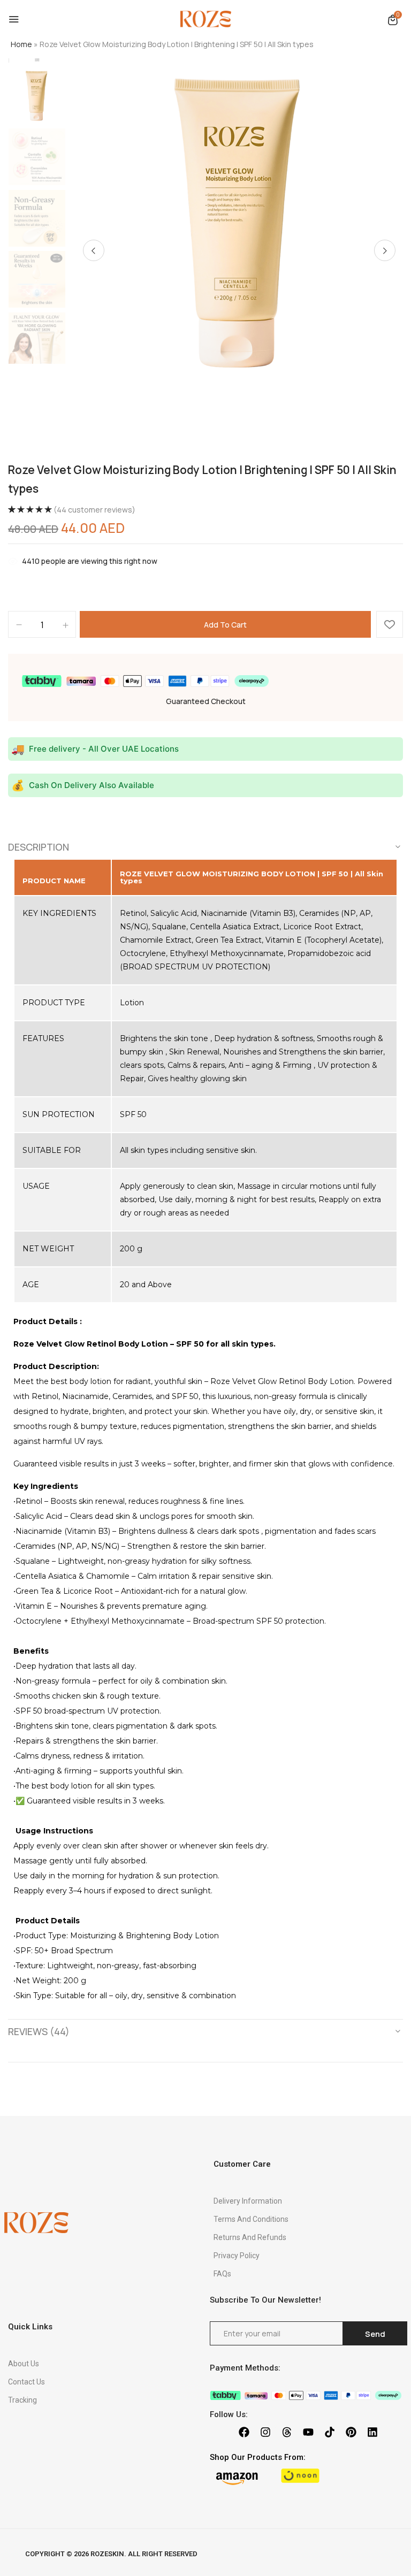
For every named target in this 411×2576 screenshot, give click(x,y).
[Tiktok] (330, 2432)
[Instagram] (265, 2432)
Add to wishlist (390, 624)
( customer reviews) (94, 510)
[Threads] (287, 2432)
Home (21, 44)
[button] (393, 20)
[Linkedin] (372, 2432)
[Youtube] (308, 2432)
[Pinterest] (351, 2432)
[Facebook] (244, 2432)
